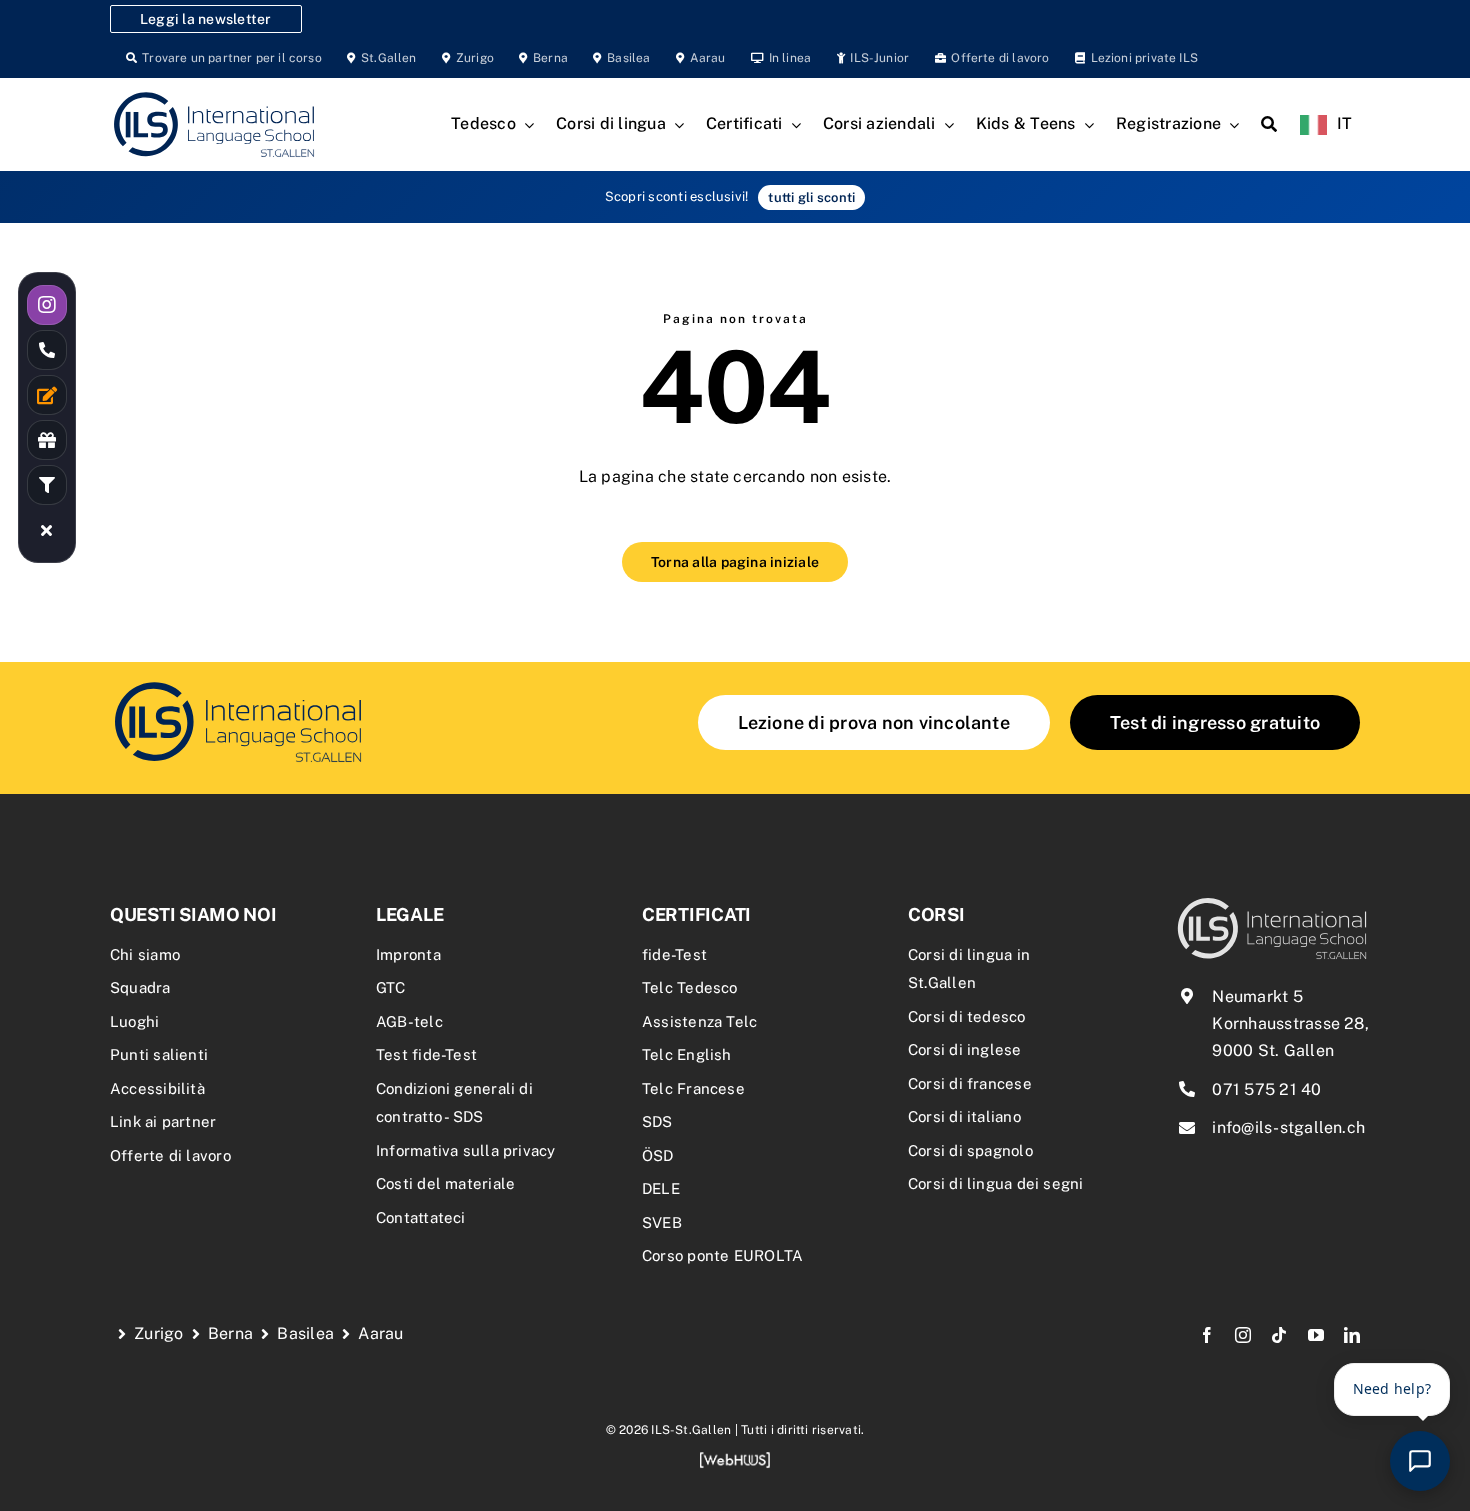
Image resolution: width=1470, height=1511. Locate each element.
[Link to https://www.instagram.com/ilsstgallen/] (47, 305)
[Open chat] (1420, 1461)
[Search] (1269, 125)
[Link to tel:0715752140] (47, 350)
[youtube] (1316, 1335)
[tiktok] (1279, 1335)
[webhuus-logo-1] (735, 1458)
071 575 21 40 (1266, 1089)
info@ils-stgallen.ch (1288, 1127)
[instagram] (1243, 1335)
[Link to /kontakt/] (47, 395)
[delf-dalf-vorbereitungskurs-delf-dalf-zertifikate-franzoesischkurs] (238, 684)
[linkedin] (1352, 1335)
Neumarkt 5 (1257, 996)
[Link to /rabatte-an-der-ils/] (47, 440)
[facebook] (1207, 1335)
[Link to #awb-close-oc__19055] (47, 530)
